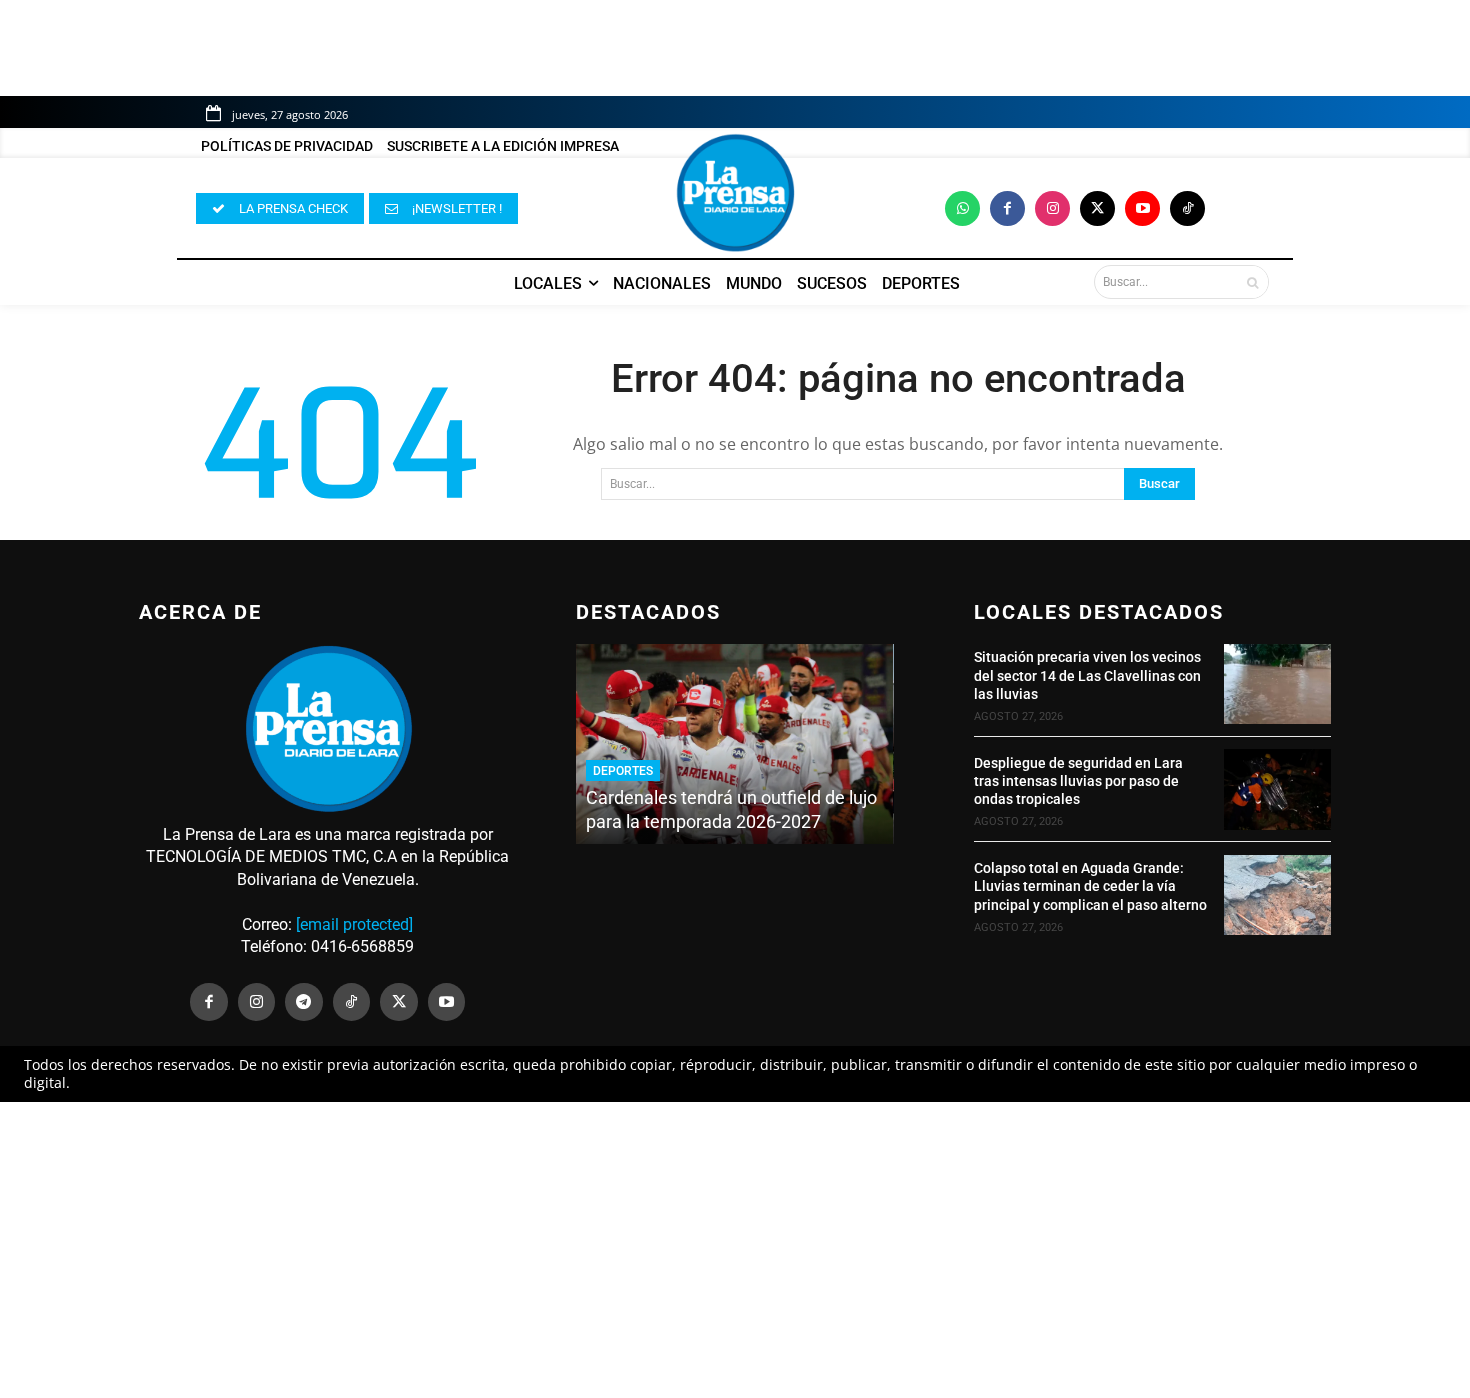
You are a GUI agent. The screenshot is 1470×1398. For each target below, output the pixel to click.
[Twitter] (1097, 208)
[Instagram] (1052, 208)
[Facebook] (1007, 208)
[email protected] (354, 924)
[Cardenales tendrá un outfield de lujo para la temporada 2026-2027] (734, 744)
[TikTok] (352, 1002)
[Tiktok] (1187, 208)
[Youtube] (1142, 208)
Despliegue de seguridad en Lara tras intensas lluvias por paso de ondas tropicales (1078, 781)
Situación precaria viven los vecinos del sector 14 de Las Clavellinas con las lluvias (1087, 675)
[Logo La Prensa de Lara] (735, 193)
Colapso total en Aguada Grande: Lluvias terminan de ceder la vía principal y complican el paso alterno (1090, 886)
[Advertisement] (735, 1250)
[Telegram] (304, 1002)
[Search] (1252, 282)
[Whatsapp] (962, 208)
